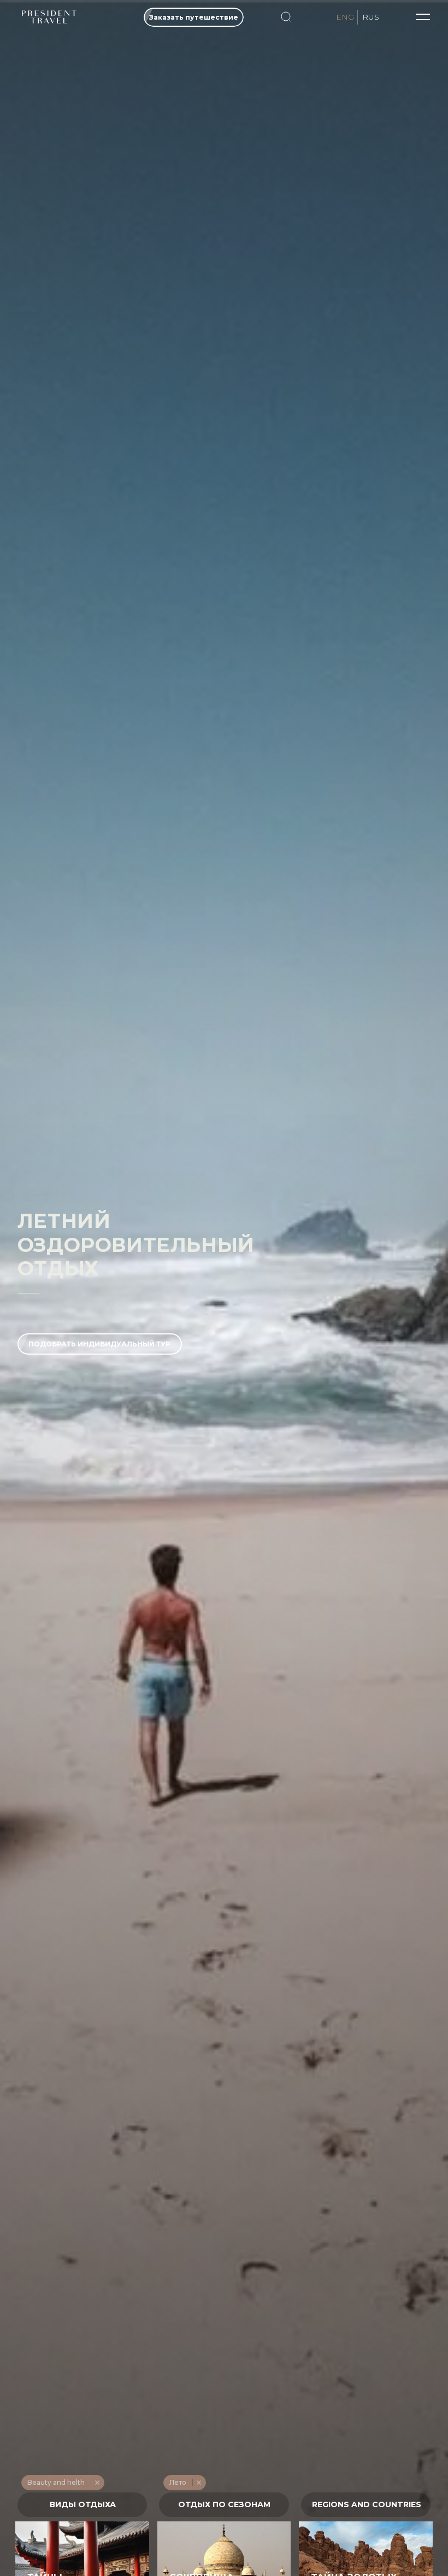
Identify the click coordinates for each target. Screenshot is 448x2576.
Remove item (97, 2483)
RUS (371, 17)
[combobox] (82, 2505)
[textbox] (82, 2505)
